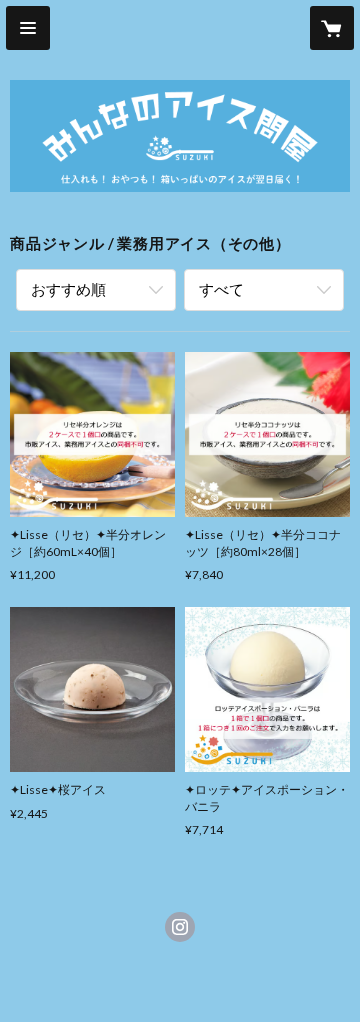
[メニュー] (28, 28)
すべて (221, 289)
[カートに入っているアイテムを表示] (332, 28)
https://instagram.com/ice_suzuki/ (180, 927)
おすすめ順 (68, 289)
